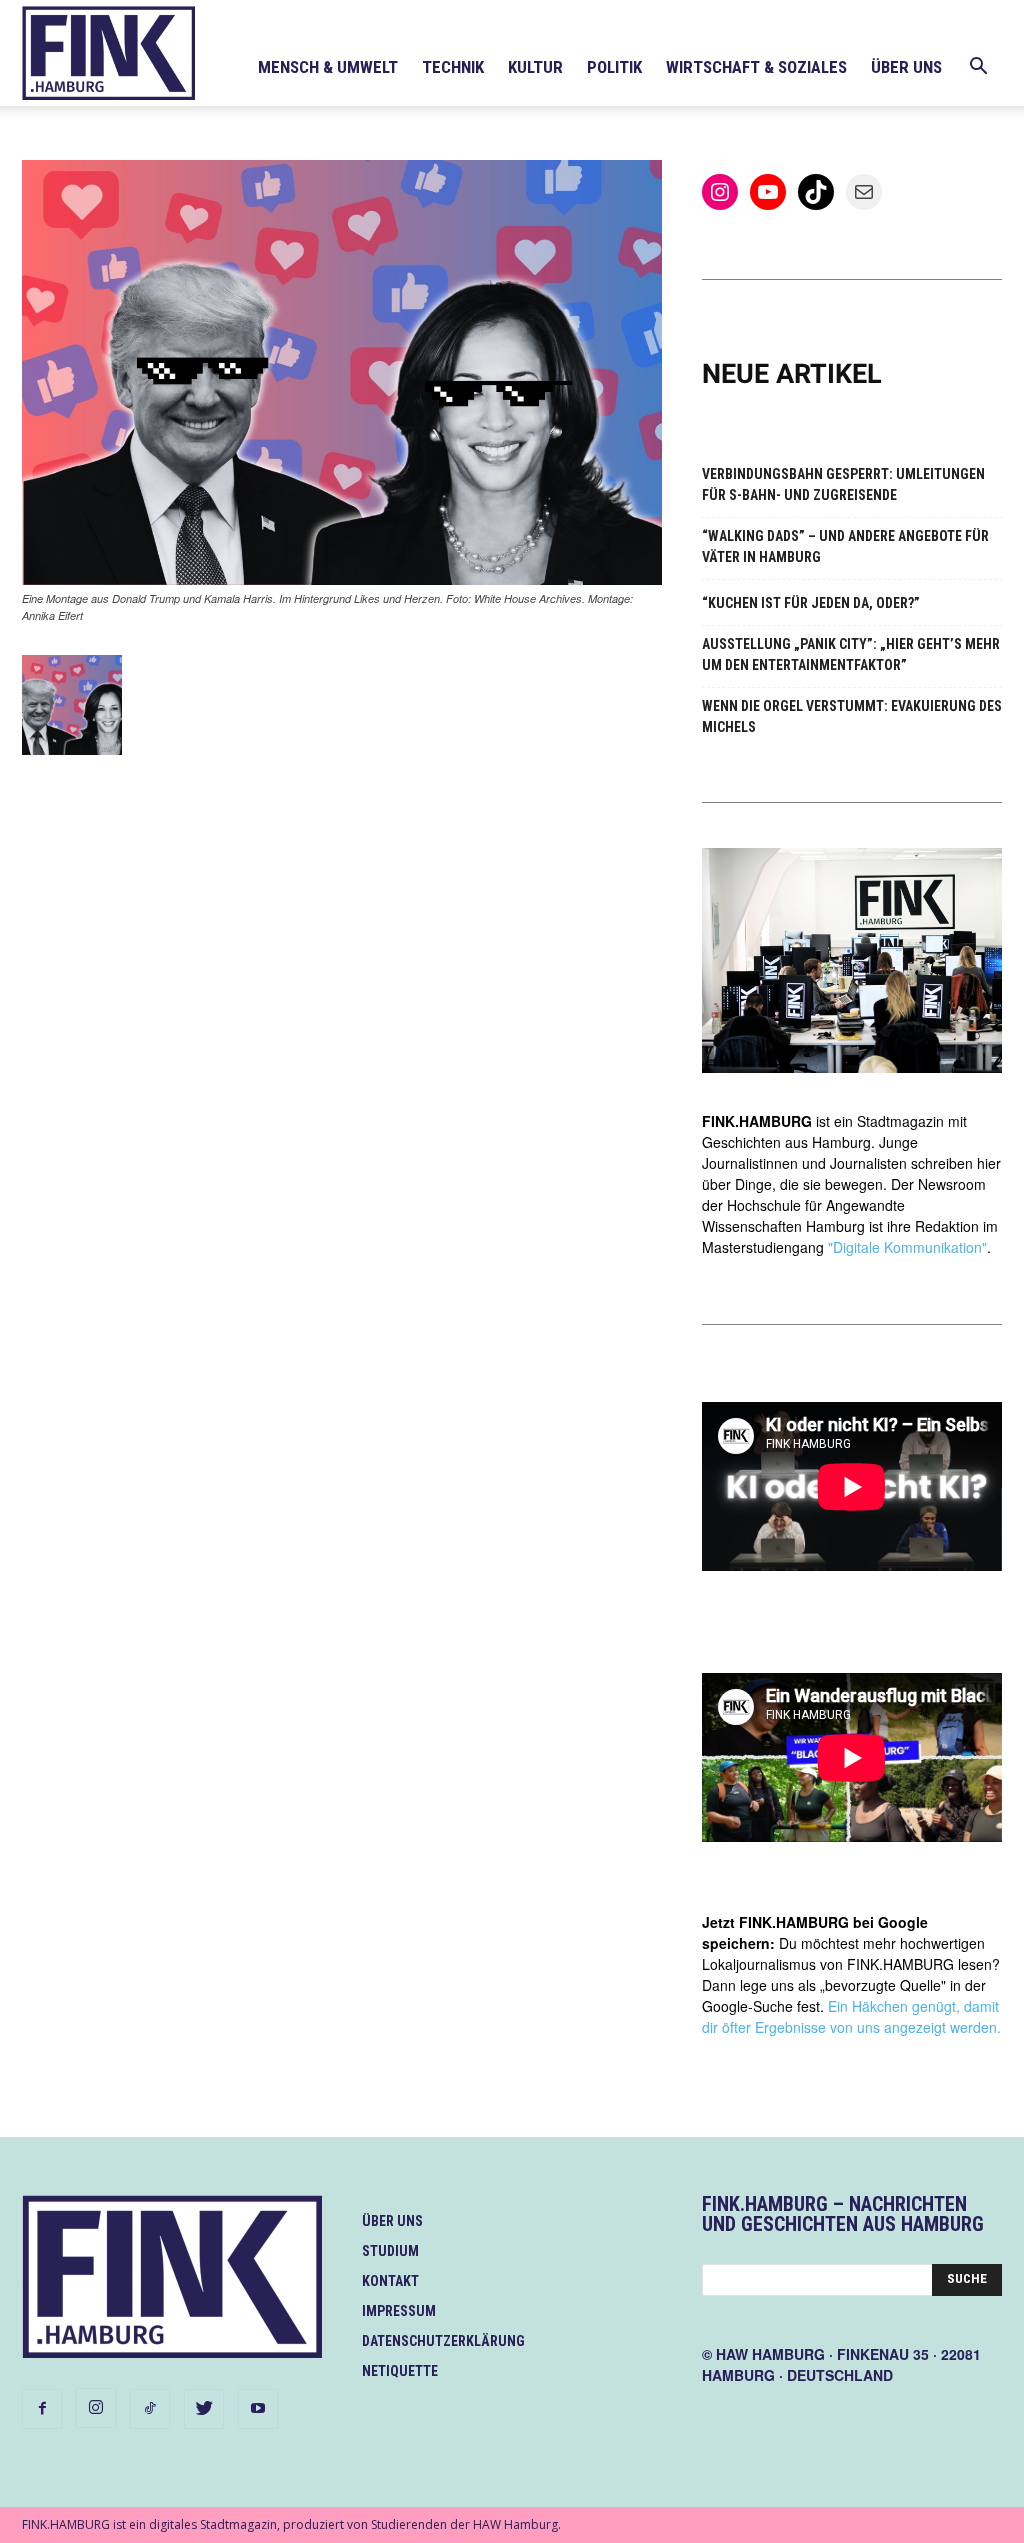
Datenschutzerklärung (443, 2341)
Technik (453, 67)
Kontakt (390, 2281)
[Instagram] (96, 2408)
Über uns (906, 67)
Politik (614, 67)
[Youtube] (258, 2409)
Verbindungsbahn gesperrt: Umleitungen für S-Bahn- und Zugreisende (843, 484)
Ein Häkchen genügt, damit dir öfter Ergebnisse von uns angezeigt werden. (851, 2016)
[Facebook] (42, 2409)
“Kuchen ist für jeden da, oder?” (811, 603)
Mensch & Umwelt (328, 67)
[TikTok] (150, 2409)
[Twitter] (204, 2409)
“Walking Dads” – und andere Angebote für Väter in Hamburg (845, 546)
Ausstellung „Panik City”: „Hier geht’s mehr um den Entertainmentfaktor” (851, 654)
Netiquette (400, 2371)
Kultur (535, 67)
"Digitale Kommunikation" (907, 1247)
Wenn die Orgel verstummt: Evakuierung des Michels (852, 716)
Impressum (399, 2311)
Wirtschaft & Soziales (756, 67)
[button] (978, 68)
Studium (390, 2251)
